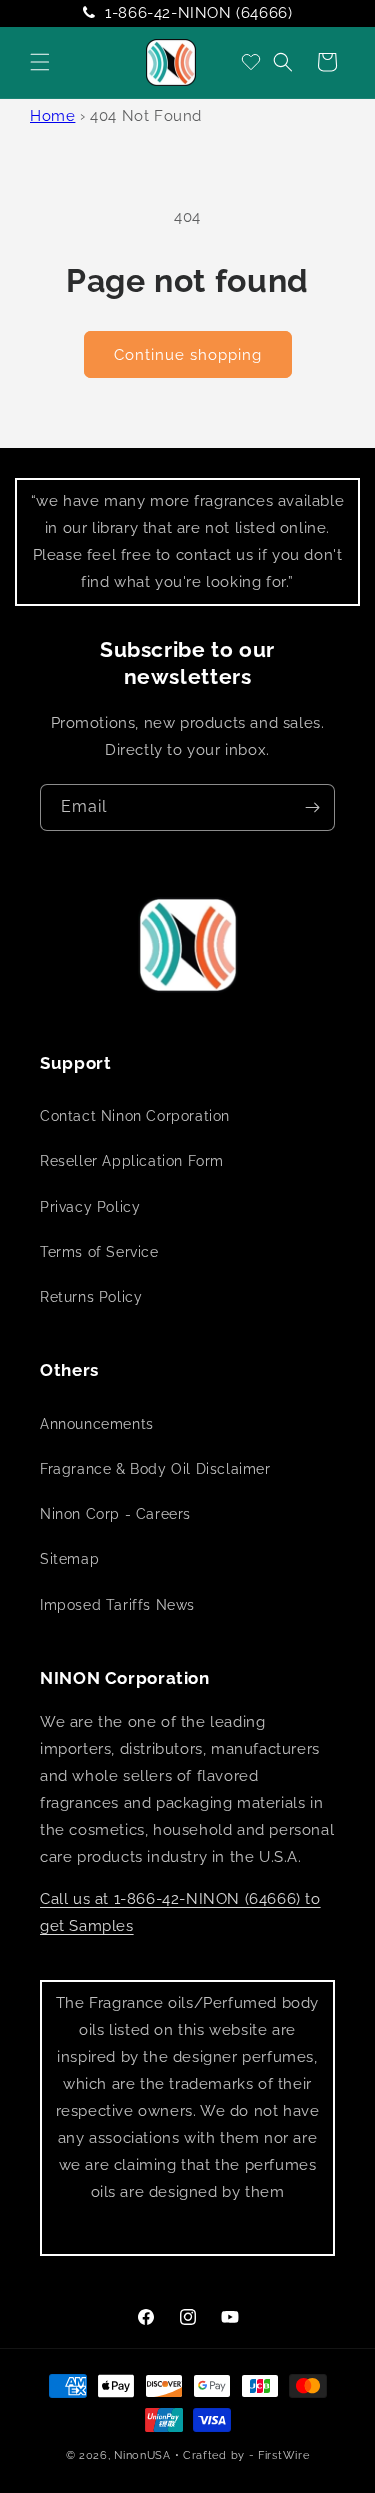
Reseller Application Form (132, 1161)
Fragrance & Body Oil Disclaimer (155, 1469)
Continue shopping (188, 355)
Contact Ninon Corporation (135, 1116)
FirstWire (283, 2455)
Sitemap (69, 1559)
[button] (40, 62)
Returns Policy (91, 1297)
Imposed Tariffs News (117, 1605)
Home (52, 116)
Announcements (97, 1424)
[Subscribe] (312, 807)
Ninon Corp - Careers (115, 1514)
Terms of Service (99, 1252)
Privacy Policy (90, 1207)
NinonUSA (142, 2455)
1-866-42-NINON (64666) (198, 13)
